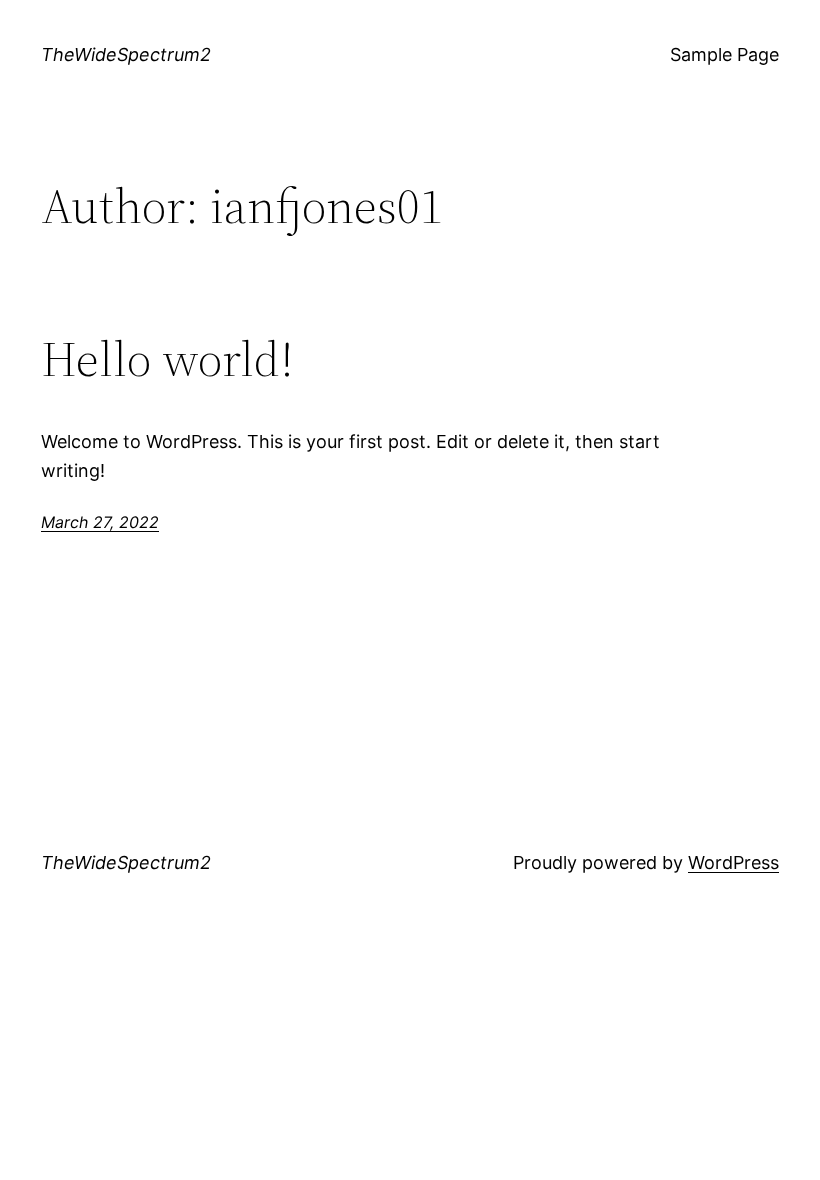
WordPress (733, 862)
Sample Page (724, 54)
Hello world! (167, 359)
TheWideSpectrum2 (126, 54)
